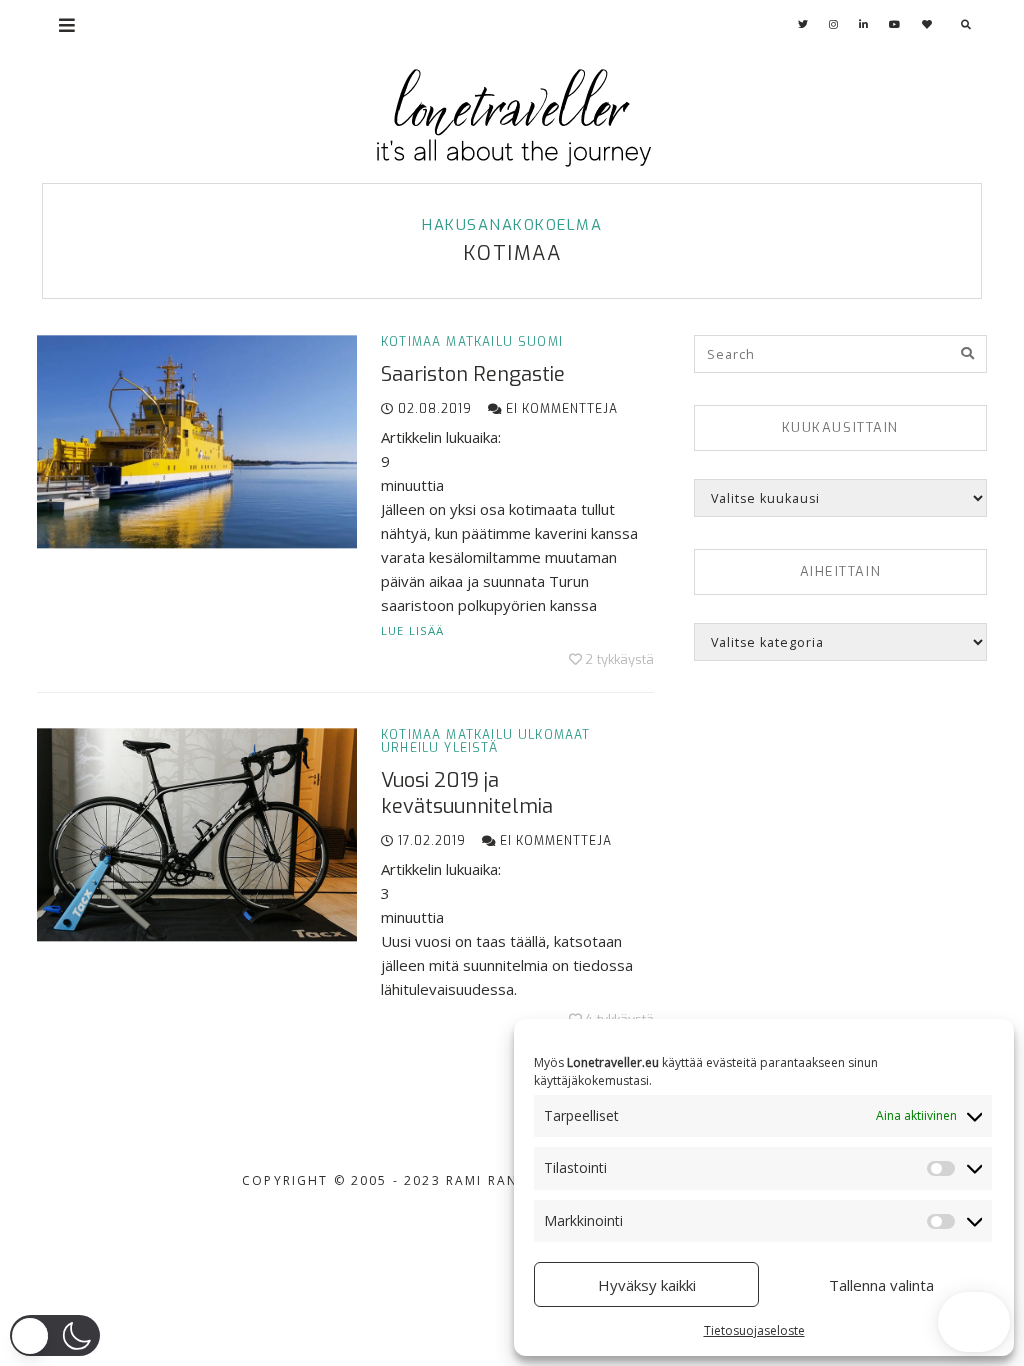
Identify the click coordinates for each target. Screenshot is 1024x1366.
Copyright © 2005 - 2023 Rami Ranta (389, 1180)
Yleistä (470, 748)
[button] (55, 1335)
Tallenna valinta (881, 1285)
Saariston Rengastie (473, 374)
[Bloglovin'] (927, 24)
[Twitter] (803, 24)
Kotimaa (411, 342)
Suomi (540, 342)
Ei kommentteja (559, 409)
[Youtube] (895, 24)
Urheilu (410, 748)
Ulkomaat (554, 735)
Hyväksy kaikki (647, 1285)
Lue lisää (412, 630)
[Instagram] (834, 24)
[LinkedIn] (864, 24)
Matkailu (479, 342)
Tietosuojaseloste (754, 1330)
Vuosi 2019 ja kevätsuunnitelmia (467, 793)
